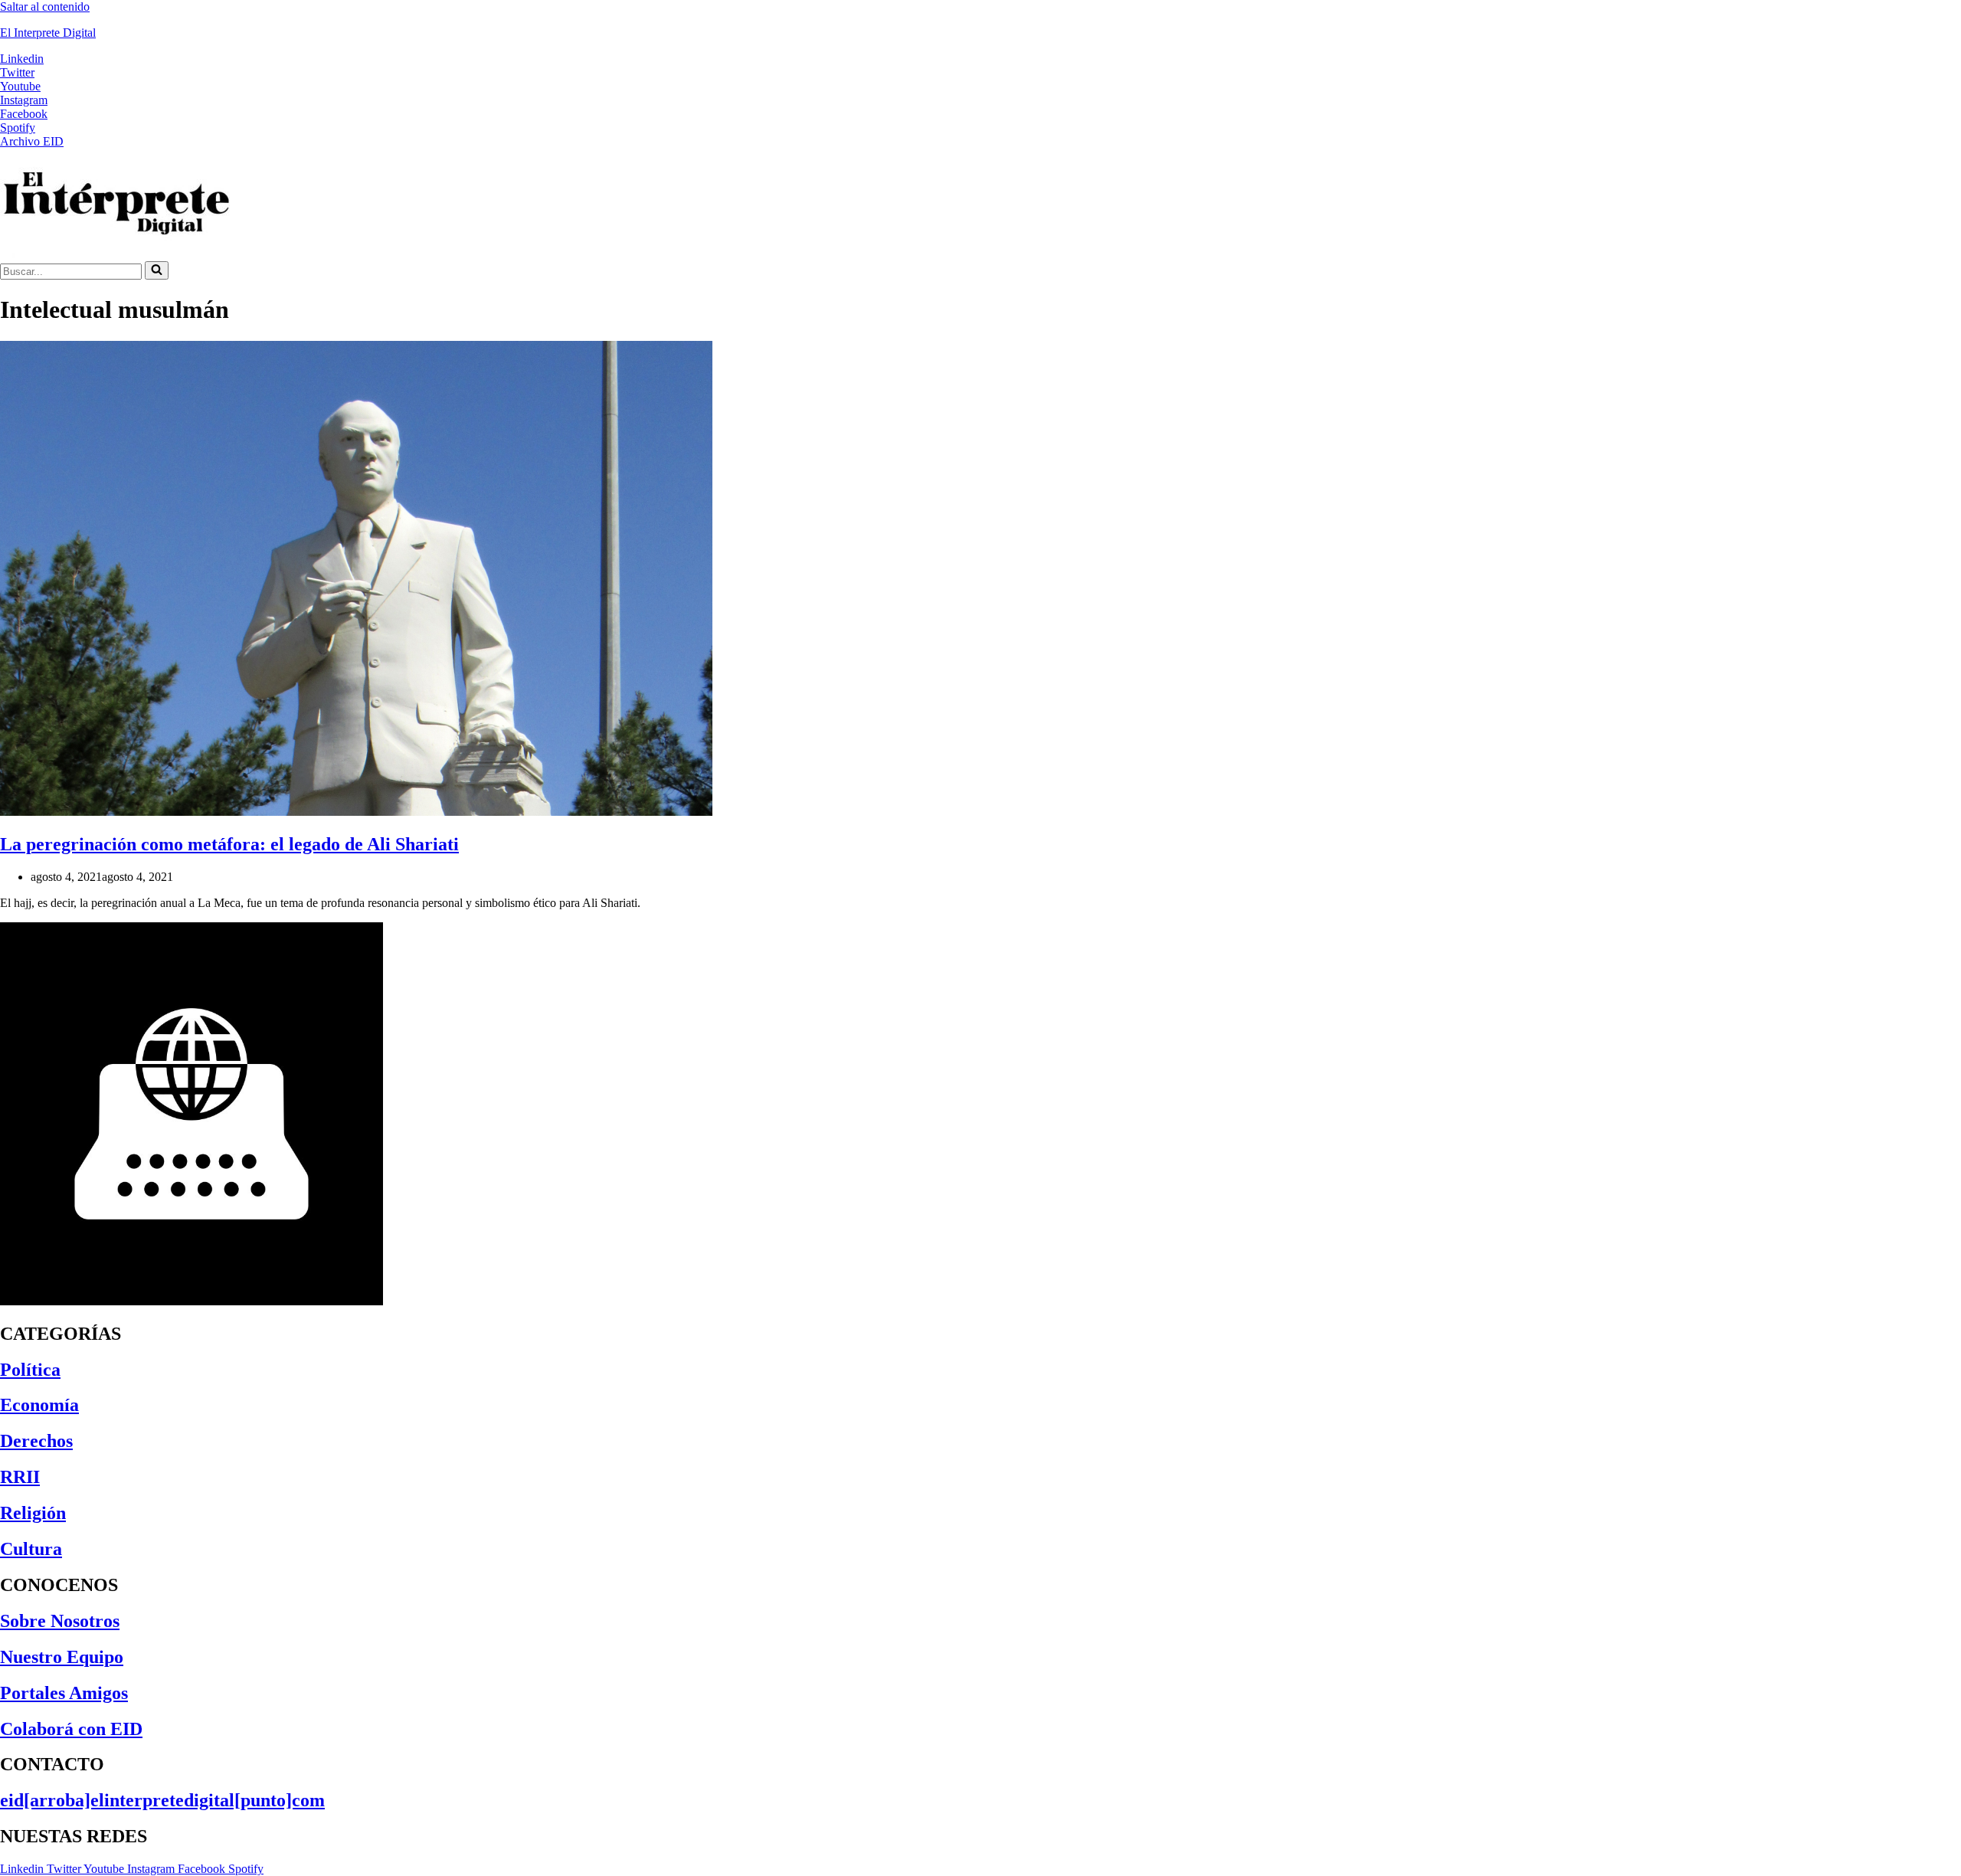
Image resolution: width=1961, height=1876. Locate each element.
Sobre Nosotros (60, 1621)
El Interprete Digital (48, 33)
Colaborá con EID (71, 1729)
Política (30, 1370)
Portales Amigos (64, 1693)
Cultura (31, 1549)
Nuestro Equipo (62, 1657)
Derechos (36, 1441)
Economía (39, 1405)
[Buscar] (157, 270)
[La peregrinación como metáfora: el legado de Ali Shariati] (356, 812)
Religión (33, 1513)
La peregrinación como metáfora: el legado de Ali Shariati (229, 844)
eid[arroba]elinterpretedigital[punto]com (162, 1800)
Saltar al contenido (45, 7)
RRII (20, 1477)
